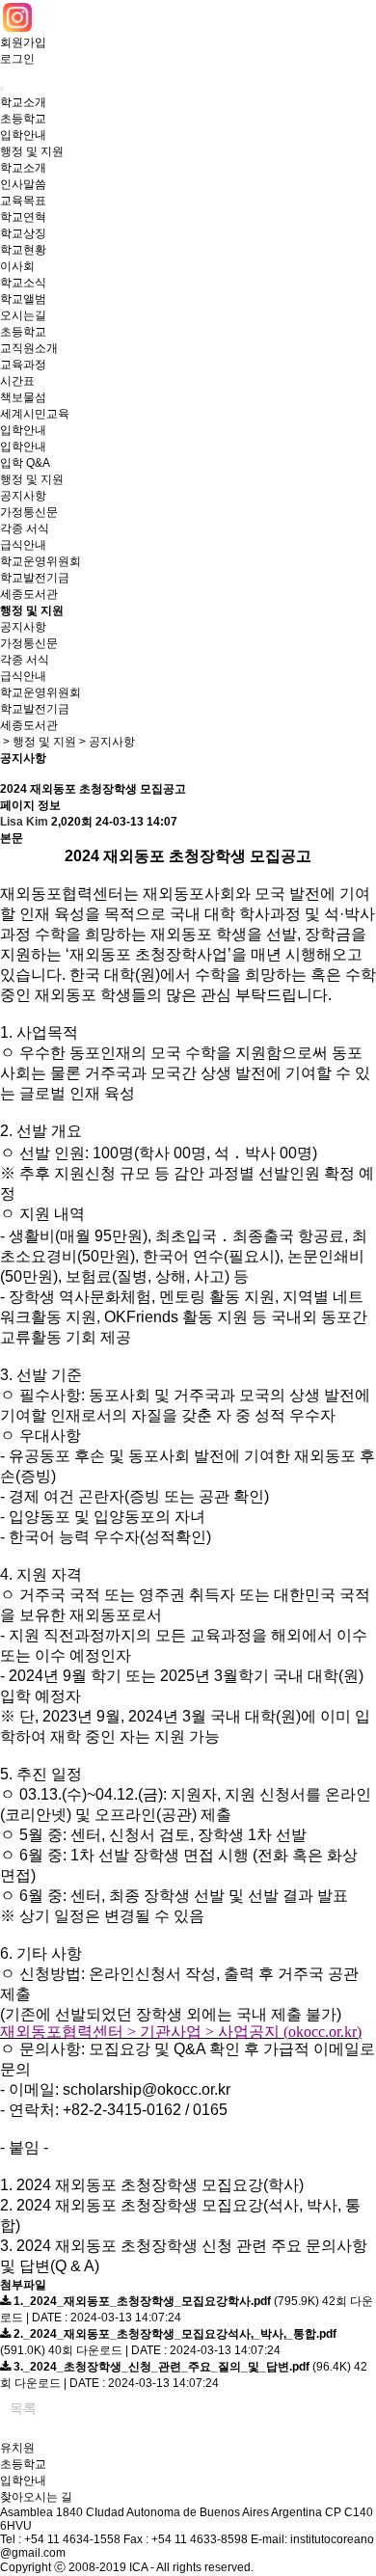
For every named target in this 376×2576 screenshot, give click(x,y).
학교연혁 (23, 217)
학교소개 (23, 102)
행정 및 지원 (32, 151)
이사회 (17, 266)
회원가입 (23, 42)
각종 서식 (25, 529)
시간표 (17, 381)
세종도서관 (29, 594)
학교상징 (23, 233)
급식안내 (23, 545)
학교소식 (23, 283)
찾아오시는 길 (36, 2497)
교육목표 (23, 201)
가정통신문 (29, 512)
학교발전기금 (35, 578)
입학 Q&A (25, 463)
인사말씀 (23, 184)
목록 (23, 2408)
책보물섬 (23, 397)
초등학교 (23, 119)
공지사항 (23, 496)
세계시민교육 (35, 414)
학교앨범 (23, 299)
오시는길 (23, 315)
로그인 (17, 59)
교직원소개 (29, 348)
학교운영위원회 (40, 561)
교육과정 (23, 365)
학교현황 (23, 250)
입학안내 (23, 135)
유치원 (17, 2448)
